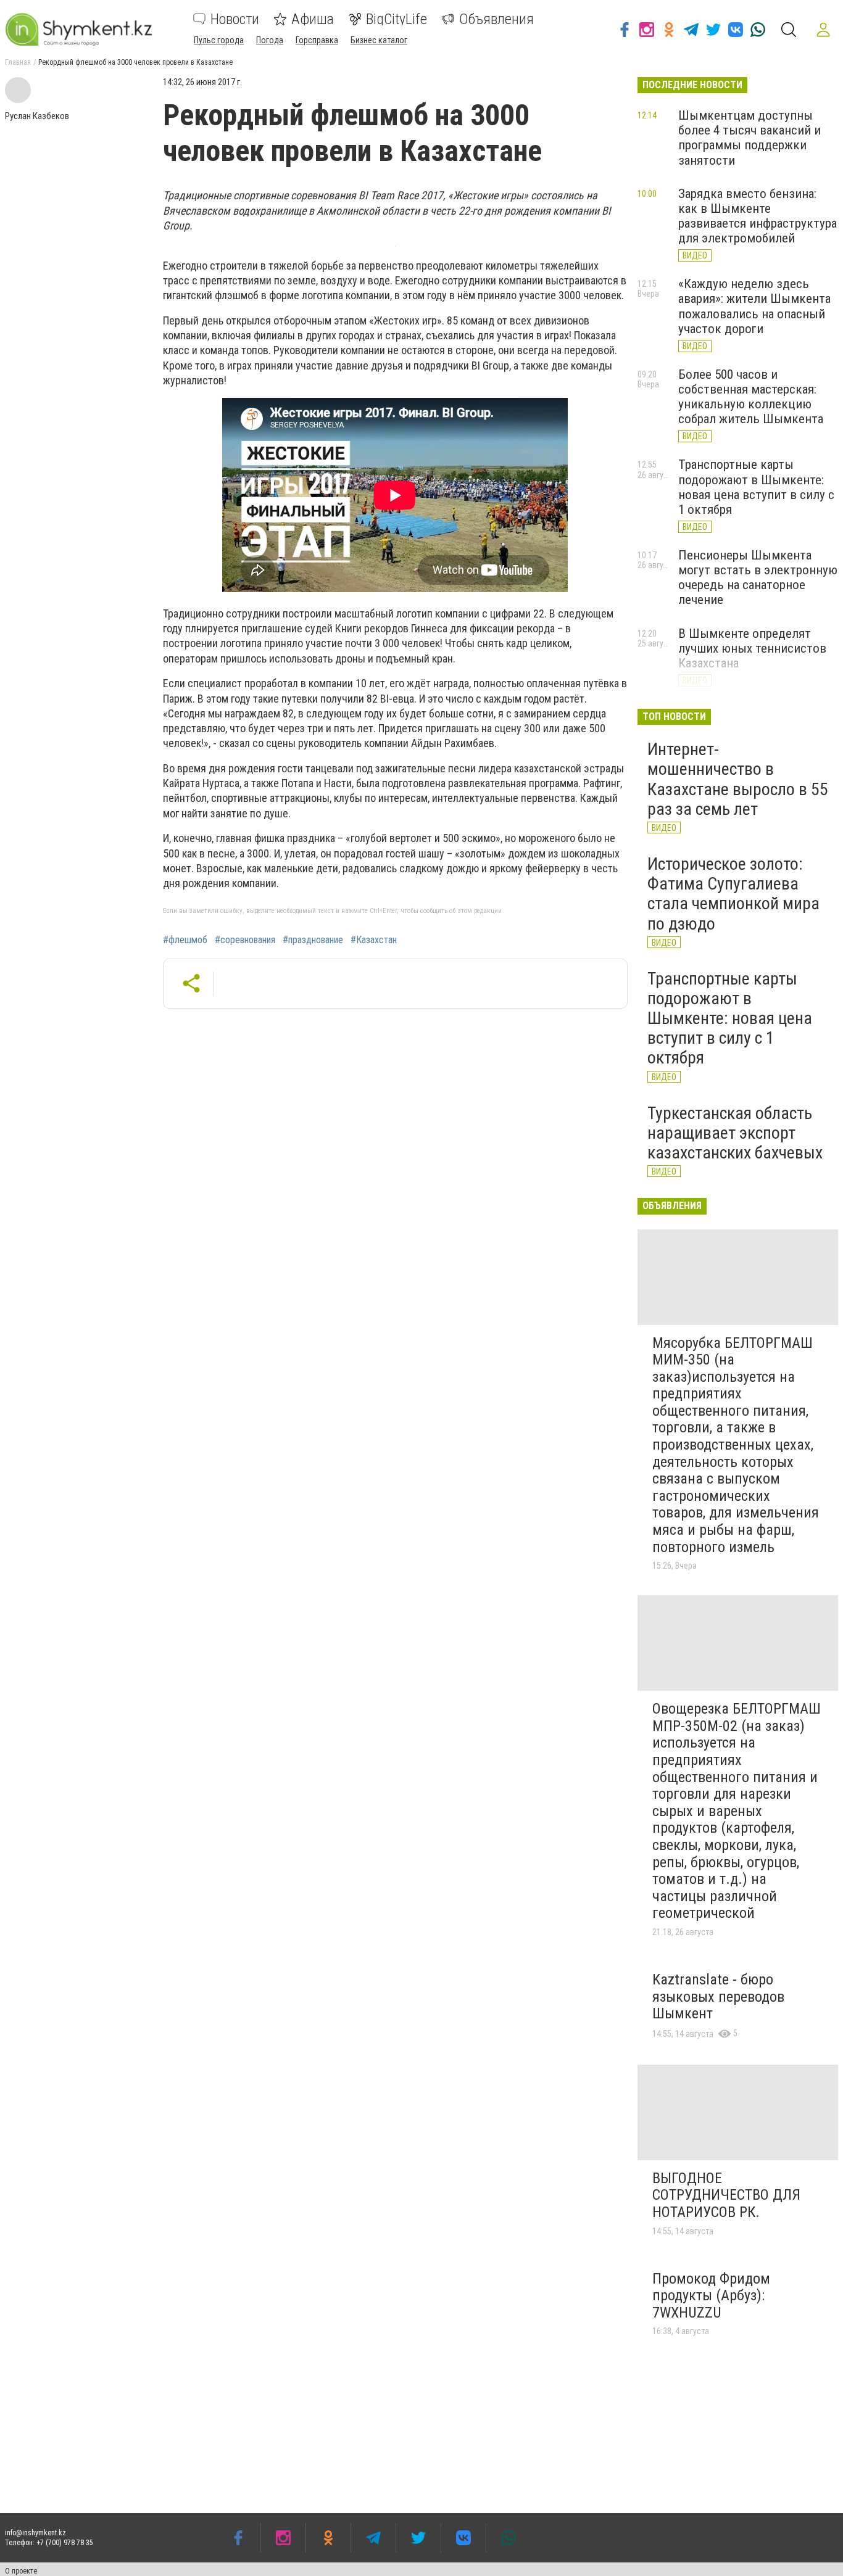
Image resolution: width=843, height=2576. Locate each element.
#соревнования (245, 940)
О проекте (21, 2571)
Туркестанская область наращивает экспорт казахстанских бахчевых (735, 1133)
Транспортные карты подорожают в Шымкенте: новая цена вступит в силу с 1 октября (756, 487)
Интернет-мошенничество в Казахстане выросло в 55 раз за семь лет (738, 779)
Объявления (496, 19)
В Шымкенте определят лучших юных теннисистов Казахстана (752, 648)
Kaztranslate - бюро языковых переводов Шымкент (718, 1996)
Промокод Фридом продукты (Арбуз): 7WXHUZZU (711, 2296)
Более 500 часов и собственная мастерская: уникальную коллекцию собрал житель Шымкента (751, 397)
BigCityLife (397, 19)
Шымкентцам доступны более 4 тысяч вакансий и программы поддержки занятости (750, 138)
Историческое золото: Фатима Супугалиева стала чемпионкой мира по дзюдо (733, 894)
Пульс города (219, 40)
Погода (270, 40)
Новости (235, 19)
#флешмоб (185, 940)
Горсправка (317, 40)
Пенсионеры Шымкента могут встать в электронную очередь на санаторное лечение (758, 577)
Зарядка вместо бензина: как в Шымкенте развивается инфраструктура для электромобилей (758, 216)
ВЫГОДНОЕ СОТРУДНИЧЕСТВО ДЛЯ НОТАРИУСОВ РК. (726, 2195)
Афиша (313, 19)
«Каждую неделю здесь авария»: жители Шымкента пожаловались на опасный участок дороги (754, 306)
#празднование (313, 940)
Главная (18, 62)
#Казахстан (374, 940)
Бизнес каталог (379, 40)
